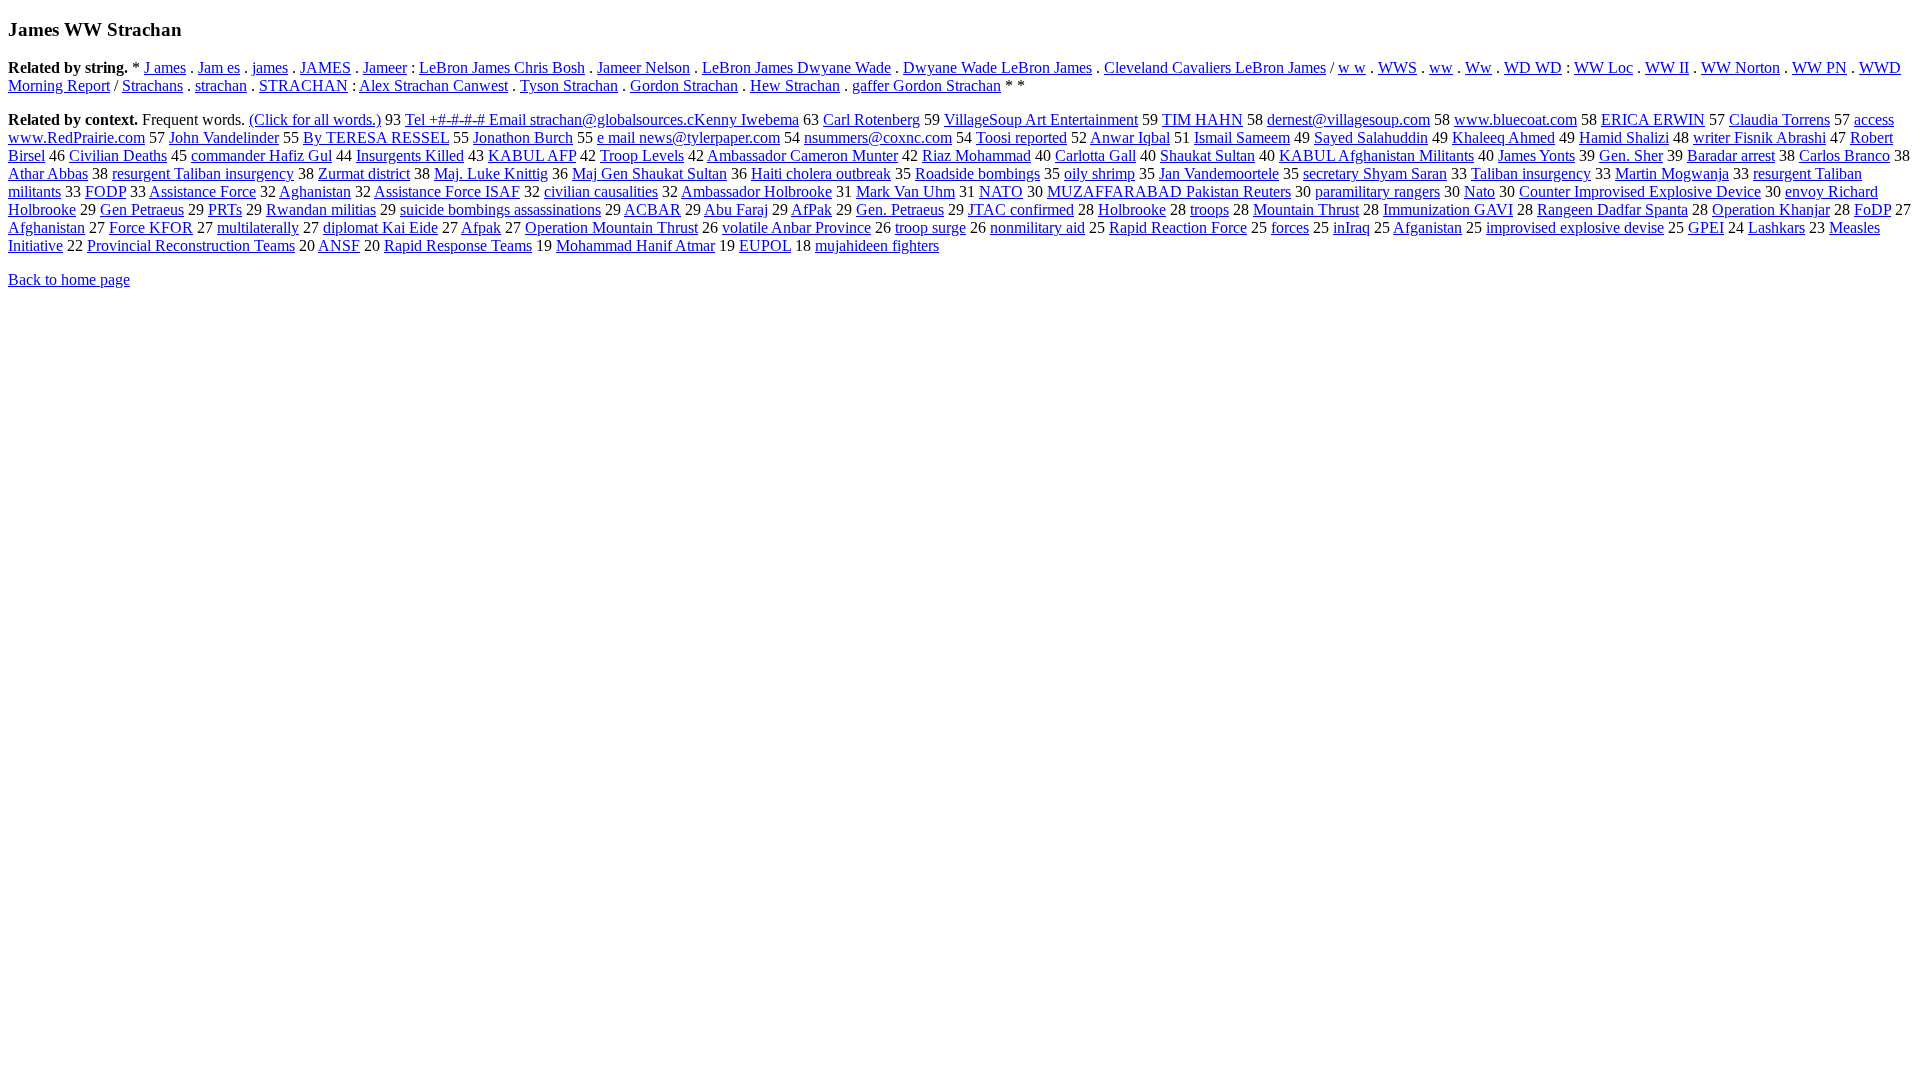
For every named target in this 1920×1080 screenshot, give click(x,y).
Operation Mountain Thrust (611, 227)
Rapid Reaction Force (1178, 227)
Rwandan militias (321, 209)
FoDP (1872, 209)
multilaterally (258, 227)
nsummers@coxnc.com (878, 137)
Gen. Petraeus (900, 209)
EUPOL (765, 245)
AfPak (811, 209)
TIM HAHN (1202, 119)
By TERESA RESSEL (376, 137)
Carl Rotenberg (871, 119)
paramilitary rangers (1377, 191)
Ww (1478, 67)
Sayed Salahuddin (1371, 137)
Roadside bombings (977, 173)
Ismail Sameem (1242, 137)
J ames (165, 67)
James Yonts (1536, 155)
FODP (105, 191)
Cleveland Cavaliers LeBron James (1215, 67)
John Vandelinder (224, 137)
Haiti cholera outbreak (821, 173)
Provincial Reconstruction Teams (191, 245)
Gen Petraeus (142, 209)
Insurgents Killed (410, 155)
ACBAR (652, 209)
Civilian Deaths (118, 155)
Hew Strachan (795, 85)
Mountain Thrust (1306, 209)
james (270, 67)
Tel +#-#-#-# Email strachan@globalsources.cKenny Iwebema (602, 119)
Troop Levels (642, 155)
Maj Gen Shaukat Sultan (649, 173)
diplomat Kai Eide (380, 227)
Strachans (152, 85)
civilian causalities (601, 191)
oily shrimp (1099, 173)
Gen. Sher (1631, 155)
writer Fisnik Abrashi (1759, 137)
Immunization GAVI (1448, 209)
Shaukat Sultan (1207, 155)
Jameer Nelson (643, 67)
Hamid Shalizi (1624, 137)
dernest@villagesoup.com (1348, 119)
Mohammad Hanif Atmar (635, 245)
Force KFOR (151, 227)
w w (1352, 67)
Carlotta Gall (1095, 155)
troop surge (930, 227)
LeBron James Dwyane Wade (796, 67)
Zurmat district (364, 173)
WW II (1667, 67)
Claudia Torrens (1779, 119)
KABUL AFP (532, 155)
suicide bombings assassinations (500, 209)
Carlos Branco (1844, 155)
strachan (221, 85)
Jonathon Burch (523, 137)
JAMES (325, 67)
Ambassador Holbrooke (756, 191)
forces (1290, 227)
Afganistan (1427, 227)
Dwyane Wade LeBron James (997, 67)
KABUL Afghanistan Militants (1376, 155)
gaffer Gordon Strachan (926, 85)
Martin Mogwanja (1672, 173)
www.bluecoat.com (1515, 119)
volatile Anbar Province (796, 227)
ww (1441, 67)
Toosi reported (1021, 137)
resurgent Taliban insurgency (203, 173)
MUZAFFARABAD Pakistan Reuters (1169, 191)
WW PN (1819, 67)
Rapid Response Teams (458, 245)
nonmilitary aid (1037, 227)
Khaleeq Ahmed (1503, 137)
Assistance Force (202, 191)
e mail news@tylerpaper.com (688, 137)
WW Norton (1740, 67)
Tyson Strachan (569, 85)
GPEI (1706, 227)
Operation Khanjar (1771, 209)
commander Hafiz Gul (261, 155)
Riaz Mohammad (976, 155)
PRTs (225, 209)
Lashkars (1776, 227)
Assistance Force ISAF (447, 191)
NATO (1001, 191)
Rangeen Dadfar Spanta (1612, 209)
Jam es (219, 67)
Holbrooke (1132, 209)
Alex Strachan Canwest (433, 85)
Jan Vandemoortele (1219, 173)
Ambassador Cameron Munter (802, 155)
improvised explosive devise (1575, 227)
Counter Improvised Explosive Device (1640, 191)
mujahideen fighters (877, 245)
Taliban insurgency (1531, 173)
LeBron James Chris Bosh (502, 67)
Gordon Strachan (684, 85)
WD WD (1533, 67)
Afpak (481, 227)
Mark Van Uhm (905, 191)
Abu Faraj (736, 209)
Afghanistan (46, 227)
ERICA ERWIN (1653, 119)
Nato (1479, 191)
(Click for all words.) (315, 119)
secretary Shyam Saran (1375, 173)
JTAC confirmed (1021, 209)
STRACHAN (303, 85)
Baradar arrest (1731, 155)
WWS (1397, 67)
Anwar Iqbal (1130, 137)
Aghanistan (315, 191)
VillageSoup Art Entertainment (1041, 119)
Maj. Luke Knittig (491, 173)
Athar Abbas (48, 173)
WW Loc (1603, 67)
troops (1209, 209)
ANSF (339, 245)
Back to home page (69, 279)
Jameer (385, 67)
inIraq (1351, 227)
